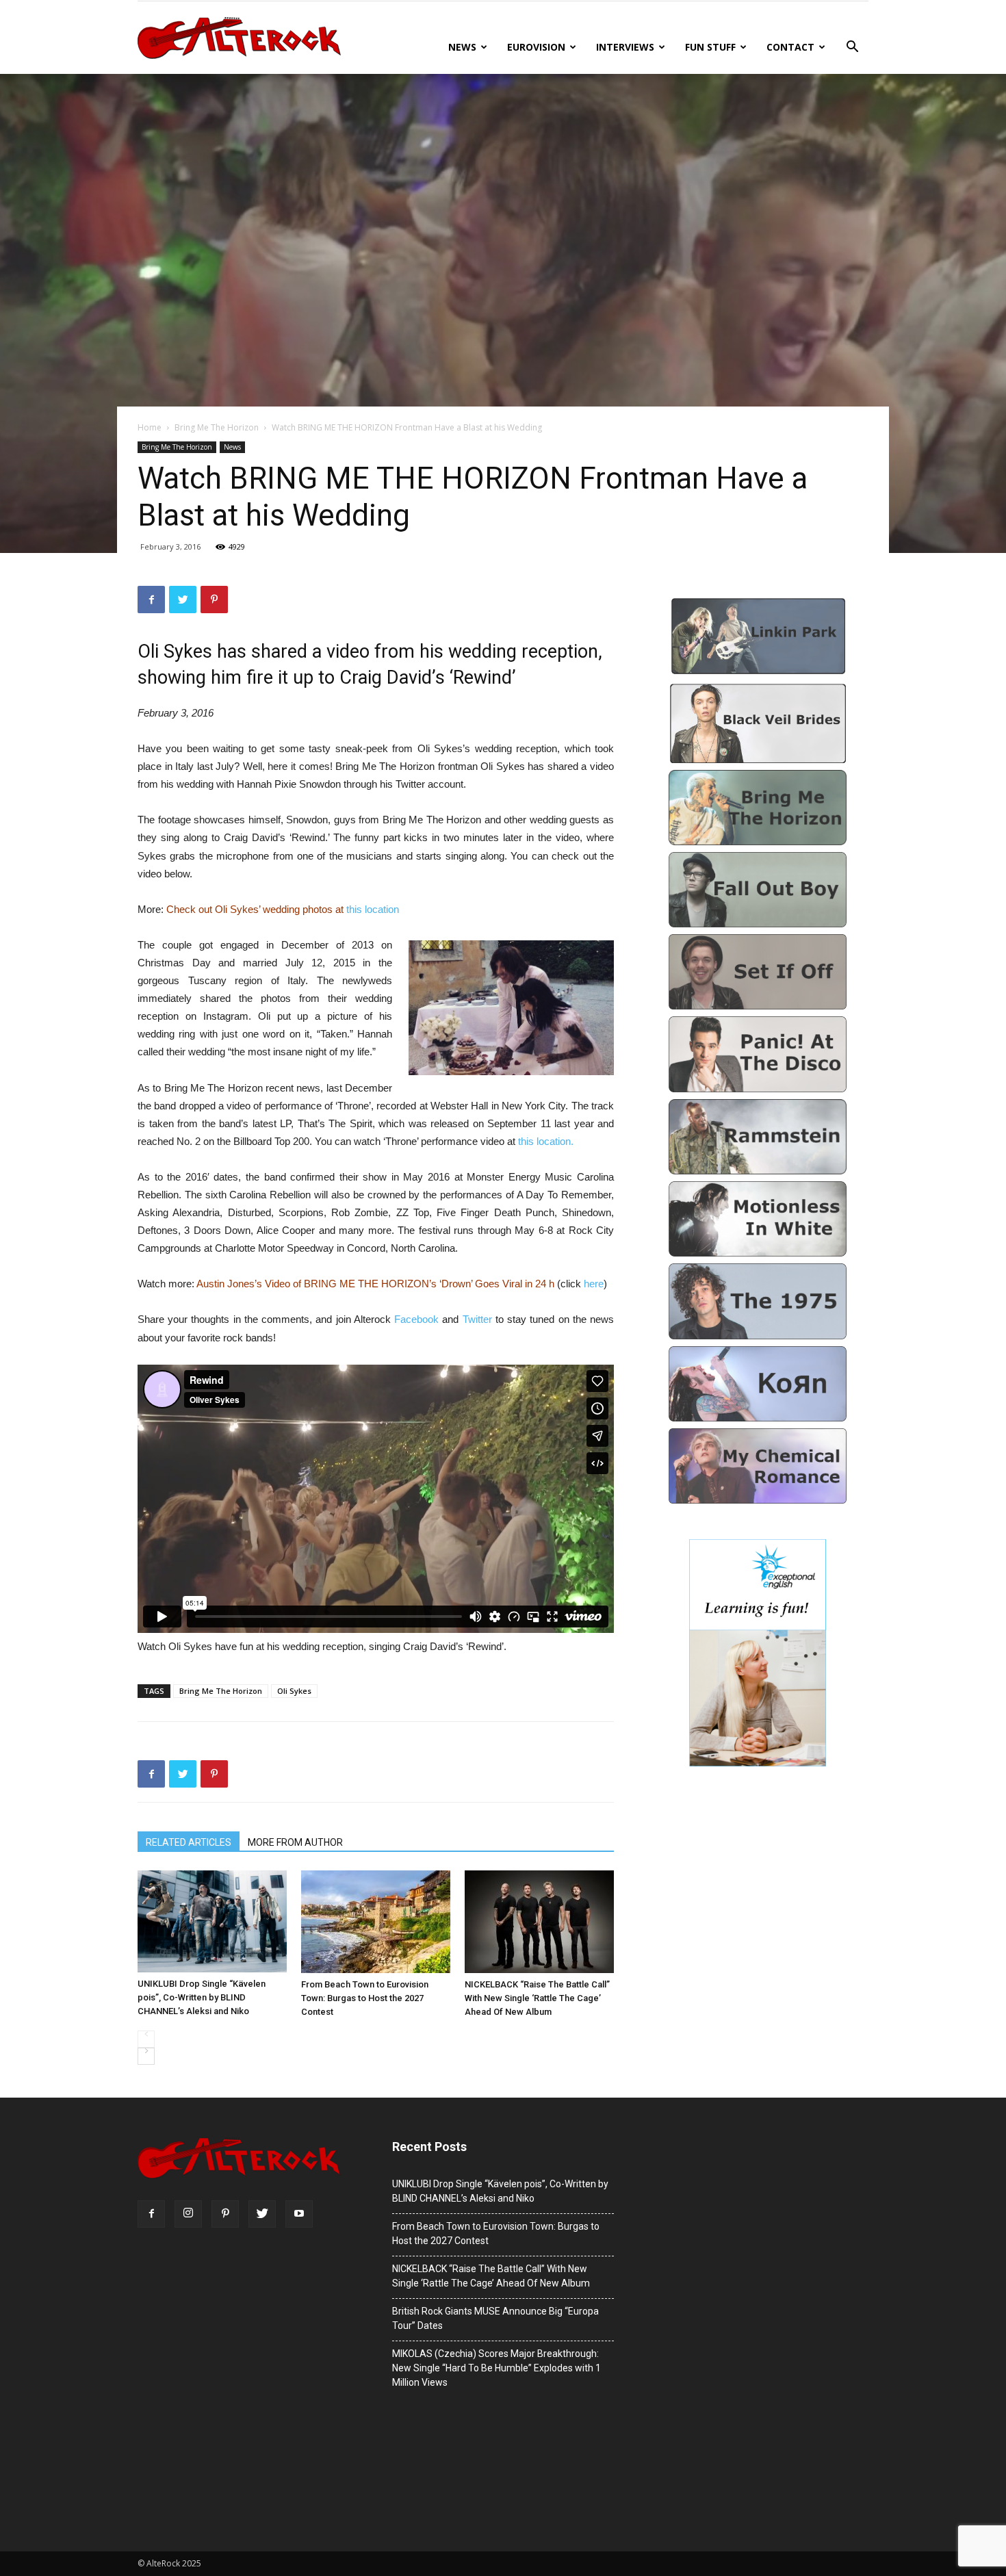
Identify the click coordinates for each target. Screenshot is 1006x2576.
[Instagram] (188, 2214)
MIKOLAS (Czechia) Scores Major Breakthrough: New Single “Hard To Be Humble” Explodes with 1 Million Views (496, 2368)
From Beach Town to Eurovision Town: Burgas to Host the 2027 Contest (365, 1998)
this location (373, 909)
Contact (790, 47)
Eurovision (536, 47)
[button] (852, 48)
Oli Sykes (294, 1691)
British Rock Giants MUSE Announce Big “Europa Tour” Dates (495, 2318)
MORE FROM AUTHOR (295, 1842)
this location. (546, 1141)
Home (150, 427)
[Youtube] (299, 2214)
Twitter (479, 1319)
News (462, 47)
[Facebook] (151, 2214)
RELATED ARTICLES (189, 1842)
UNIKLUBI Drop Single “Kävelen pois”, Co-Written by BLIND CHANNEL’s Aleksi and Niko (202, 1997)
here (594, 1284)
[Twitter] (262, 2214)
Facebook (418, 1319)
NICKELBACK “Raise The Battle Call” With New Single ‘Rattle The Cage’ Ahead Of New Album (537, 1998)
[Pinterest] (225, 2214)
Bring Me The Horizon (217, 427)
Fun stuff (710, 47)
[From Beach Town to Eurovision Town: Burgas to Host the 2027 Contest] (376, 1922)
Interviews (625, 47)
